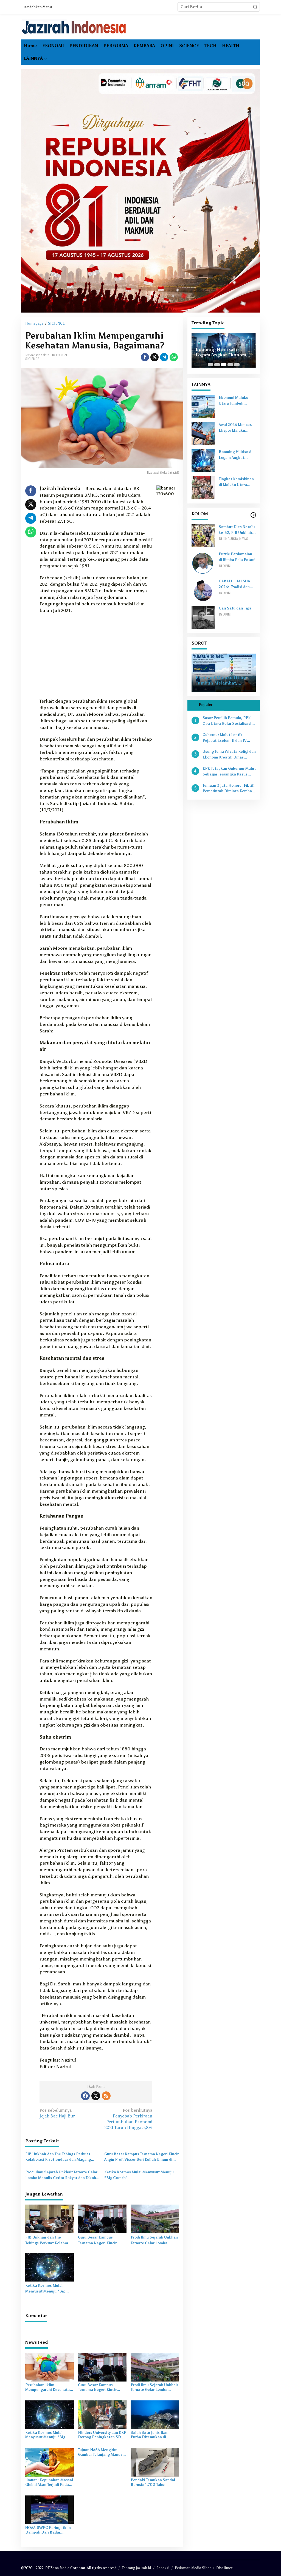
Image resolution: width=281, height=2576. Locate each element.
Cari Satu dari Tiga (235, 608)
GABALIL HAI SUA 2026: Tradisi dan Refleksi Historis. (234, 585)
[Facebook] (85, 2096)
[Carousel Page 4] (230, 365)
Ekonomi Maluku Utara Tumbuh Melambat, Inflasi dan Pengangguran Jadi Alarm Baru (235, 401)
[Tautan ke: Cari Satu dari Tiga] (203, 617)
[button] (255, 7)
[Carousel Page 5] (237, 365)
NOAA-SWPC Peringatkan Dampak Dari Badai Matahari (48, 2530)
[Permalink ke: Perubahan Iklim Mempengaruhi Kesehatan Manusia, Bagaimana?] (50, 2367)
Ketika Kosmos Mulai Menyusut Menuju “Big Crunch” (139, 2175)
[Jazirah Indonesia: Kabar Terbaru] (74, 27)
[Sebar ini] (145, 357)
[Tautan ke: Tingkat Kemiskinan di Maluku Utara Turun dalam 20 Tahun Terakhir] (203, 487)
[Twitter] (96, 2096)
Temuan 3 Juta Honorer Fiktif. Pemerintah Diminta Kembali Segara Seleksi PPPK (228, 789)
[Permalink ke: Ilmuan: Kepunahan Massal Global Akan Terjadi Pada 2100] (50, 2462)
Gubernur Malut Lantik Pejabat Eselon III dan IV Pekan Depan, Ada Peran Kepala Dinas (225, 738)
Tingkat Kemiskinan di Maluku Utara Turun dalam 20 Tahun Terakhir (236, 482)
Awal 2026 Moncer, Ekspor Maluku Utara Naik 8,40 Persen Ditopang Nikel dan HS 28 (235, 428)
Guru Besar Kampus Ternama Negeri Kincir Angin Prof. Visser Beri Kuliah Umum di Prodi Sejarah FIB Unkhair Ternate (141, 2157)
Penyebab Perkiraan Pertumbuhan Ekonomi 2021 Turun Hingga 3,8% (128, 2119)
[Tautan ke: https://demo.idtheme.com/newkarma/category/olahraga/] (253, 515)
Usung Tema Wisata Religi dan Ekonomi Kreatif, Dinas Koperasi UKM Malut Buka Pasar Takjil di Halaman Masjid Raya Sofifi (229, 755)
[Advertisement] (96, 657)
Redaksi (163, 2568)
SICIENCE (32, 359)
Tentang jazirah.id (136, 2568)
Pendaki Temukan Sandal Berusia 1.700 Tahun (153, 2482)
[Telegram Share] (164, 357)
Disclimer (224, 2568)
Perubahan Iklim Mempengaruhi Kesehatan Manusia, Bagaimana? (49, 2388)
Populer (206, 705)
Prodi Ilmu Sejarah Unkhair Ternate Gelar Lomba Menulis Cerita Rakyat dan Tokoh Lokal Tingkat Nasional (61, 2176)
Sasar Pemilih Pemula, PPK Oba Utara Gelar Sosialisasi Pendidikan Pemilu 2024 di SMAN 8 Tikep (227, 721)
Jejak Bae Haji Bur (57, 2113)
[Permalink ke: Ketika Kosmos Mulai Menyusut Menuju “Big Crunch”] (50, 2267)
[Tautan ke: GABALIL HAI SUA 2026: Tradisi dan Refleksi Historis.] (203, 590)
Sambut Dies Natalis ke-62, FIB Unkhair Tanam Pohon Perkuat (237, 530)
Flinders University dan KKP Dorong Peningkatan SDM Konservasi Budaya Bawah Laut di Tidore (102, 2435)
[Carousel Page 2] (217, 365)
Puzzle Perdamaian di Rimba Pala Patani (237, 557)
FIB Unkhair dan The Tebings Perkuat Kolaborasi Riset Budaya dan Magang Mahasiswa (58, 2157)
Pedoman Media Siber (193, 2568)
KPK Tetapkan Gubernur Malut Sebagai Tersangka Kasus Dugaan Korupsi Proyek (229, 772)
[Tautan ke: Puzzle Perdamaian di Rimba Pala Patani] (203, 563)
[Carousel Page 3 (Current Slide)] (224, 365)
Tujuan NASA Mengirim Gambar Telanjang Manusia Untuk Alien (102, 2452)
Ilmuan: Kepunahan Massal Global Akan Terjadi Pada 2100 (49, 2483)
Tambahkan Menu (38, 7)
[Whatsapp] (174, 357)
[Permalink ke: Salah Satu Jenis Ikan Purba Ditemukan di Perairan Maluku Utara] (155, 2414)
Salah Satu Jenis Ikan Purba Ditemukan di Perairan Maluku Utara (151, 2435)
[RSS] (106, 2096)
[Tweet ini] (154, 357)
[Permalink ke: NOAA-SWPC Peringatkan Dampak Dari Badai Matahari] (50, 2510)
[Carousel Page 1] (210, 365)
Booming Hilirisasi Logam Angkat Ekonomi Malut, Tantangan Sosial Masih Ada (222, 353)
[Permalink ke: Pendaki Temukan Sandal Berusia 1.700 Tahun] (155, 2462)
